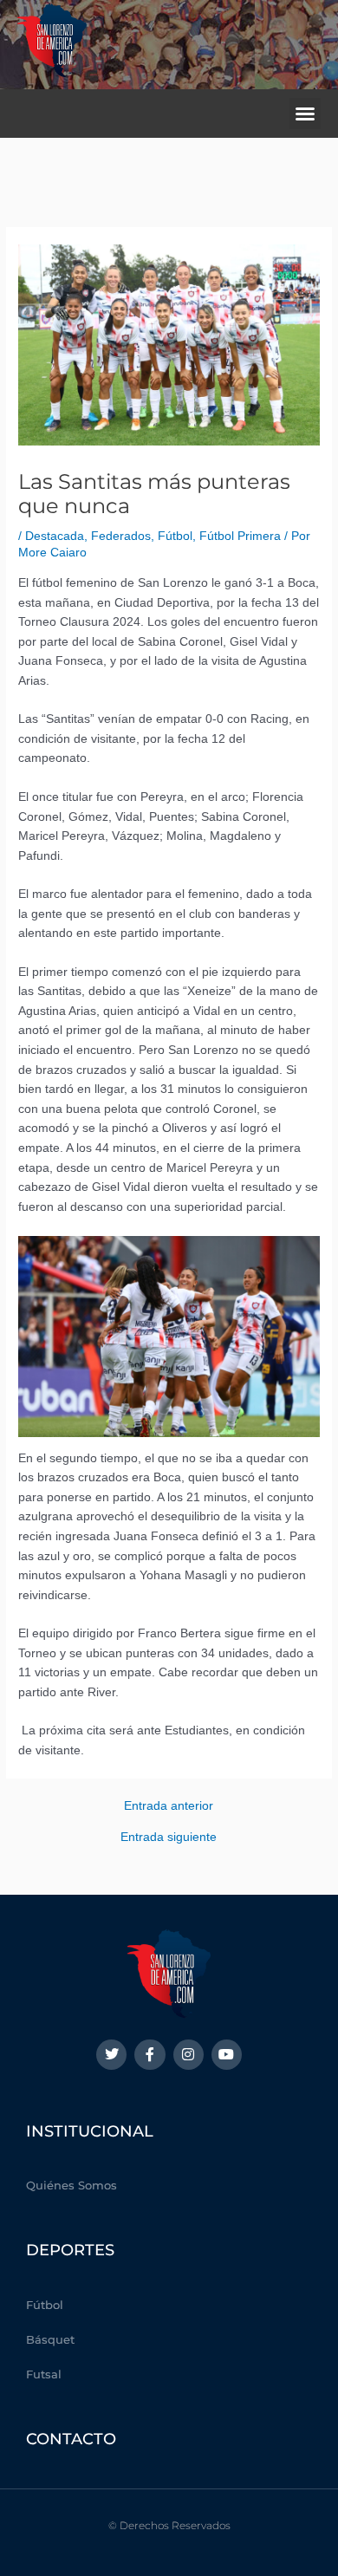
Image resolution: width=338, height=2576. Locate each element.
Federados (121, 536)
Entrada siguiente (169, 1838)
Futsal (44, 2374)
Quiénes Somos (71, 2185)
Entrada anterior (169, 1806)
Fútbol (175, 536)
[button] (305, 114)
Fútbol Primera (240, 536)
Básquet (50, 2339)
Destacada (55, 536)
